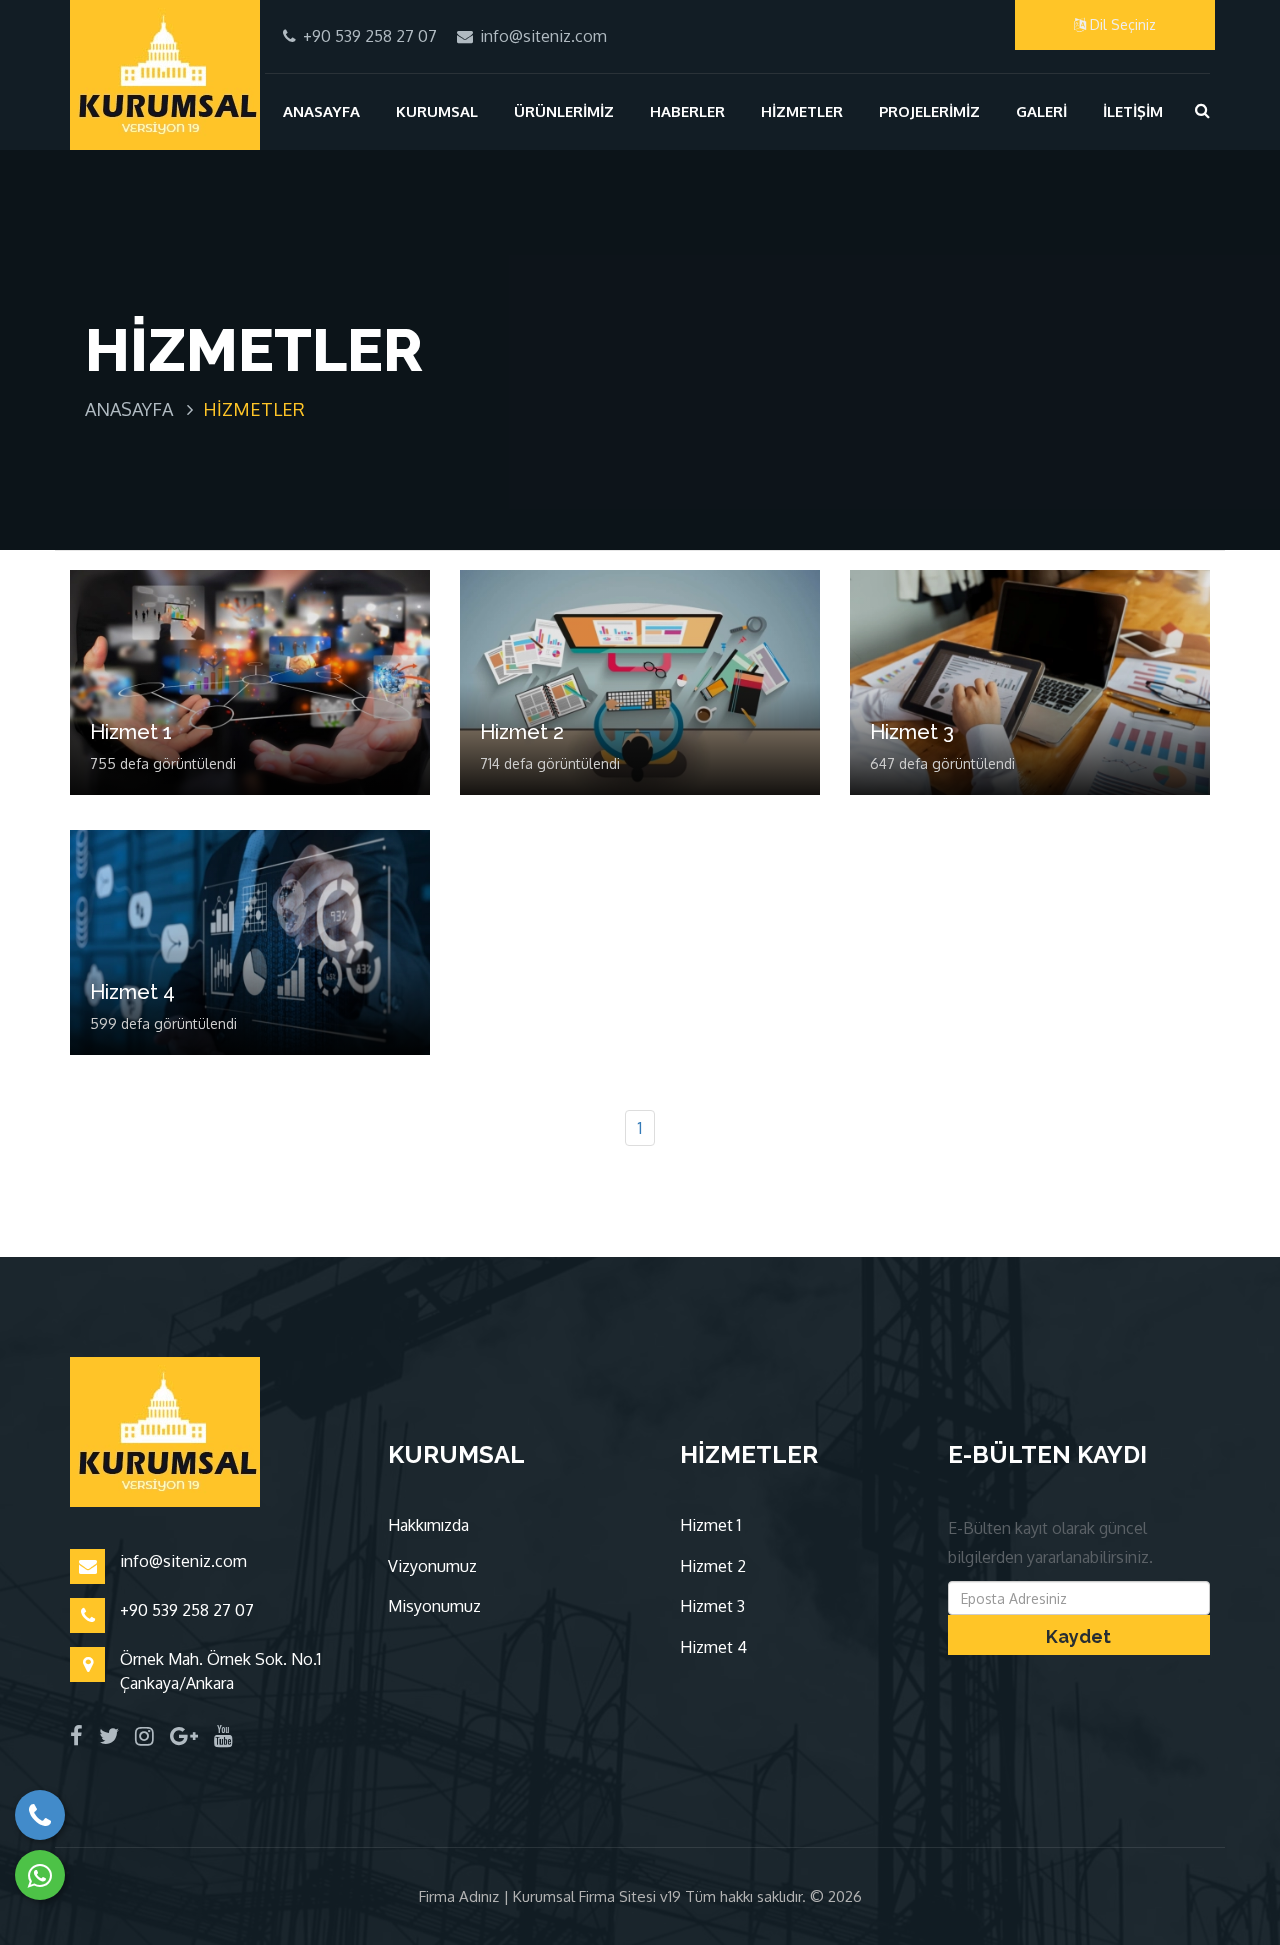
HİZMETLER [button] (802, 111)
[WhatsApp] (40, 1875)
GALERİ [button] (1041, 111)
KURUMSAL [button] (437, 111)
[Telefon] (40, 1815)
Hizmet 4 (132, 992)
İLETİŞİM (1133, 111)
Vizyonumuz (432, 1566)
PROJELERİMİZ (929, 111)
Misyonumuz (434, 1606)
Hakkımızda (428, 1525)
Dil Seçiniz (1121, 24)
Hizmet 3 (912, 732)
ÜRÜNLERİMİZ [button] (564, 111)
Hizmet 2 (522, 732)
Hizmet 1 (131, 732)
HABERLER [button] (687, 111)
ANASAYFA (321, 111)
